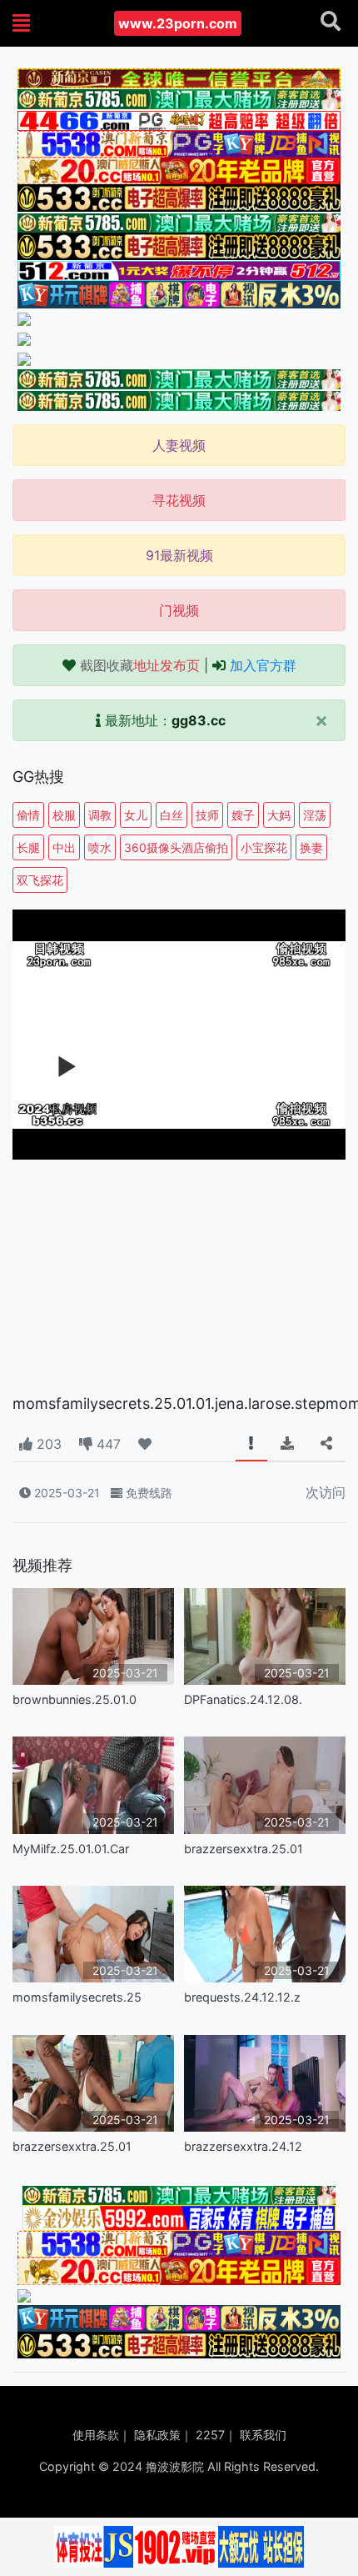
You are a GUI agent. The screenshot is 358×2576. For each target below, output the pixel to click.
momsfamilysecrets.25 (77, 1997)
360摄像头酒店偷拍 (176, 847)
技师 (207, 815)
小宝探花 (264, 847)
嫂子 (243, 815)
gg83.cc (199, 720)
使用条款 (96, 2435)
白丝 (172, 815)
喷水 (100, 847)
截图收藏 (140, 665)
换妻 (311, 847)
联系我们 (263, 2435)
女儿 (136, 815)
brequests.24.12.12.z (242, 1997)
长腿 (28, 847)
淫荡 (315, 815)
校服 (64, 815)
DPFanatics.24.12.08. (243, 1699)
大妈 (279, 815)
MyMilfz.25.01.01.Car (71, 1849)
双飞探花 (40, 880)
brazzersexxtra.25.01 (244, 1849)
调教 (100, 815)
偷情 (28, 815)
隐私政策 (157, 2435)
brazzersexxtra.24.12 (243, 2146)
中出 (64, 847)
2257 (210, 2435)
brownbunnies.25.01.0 (75, 1699)
